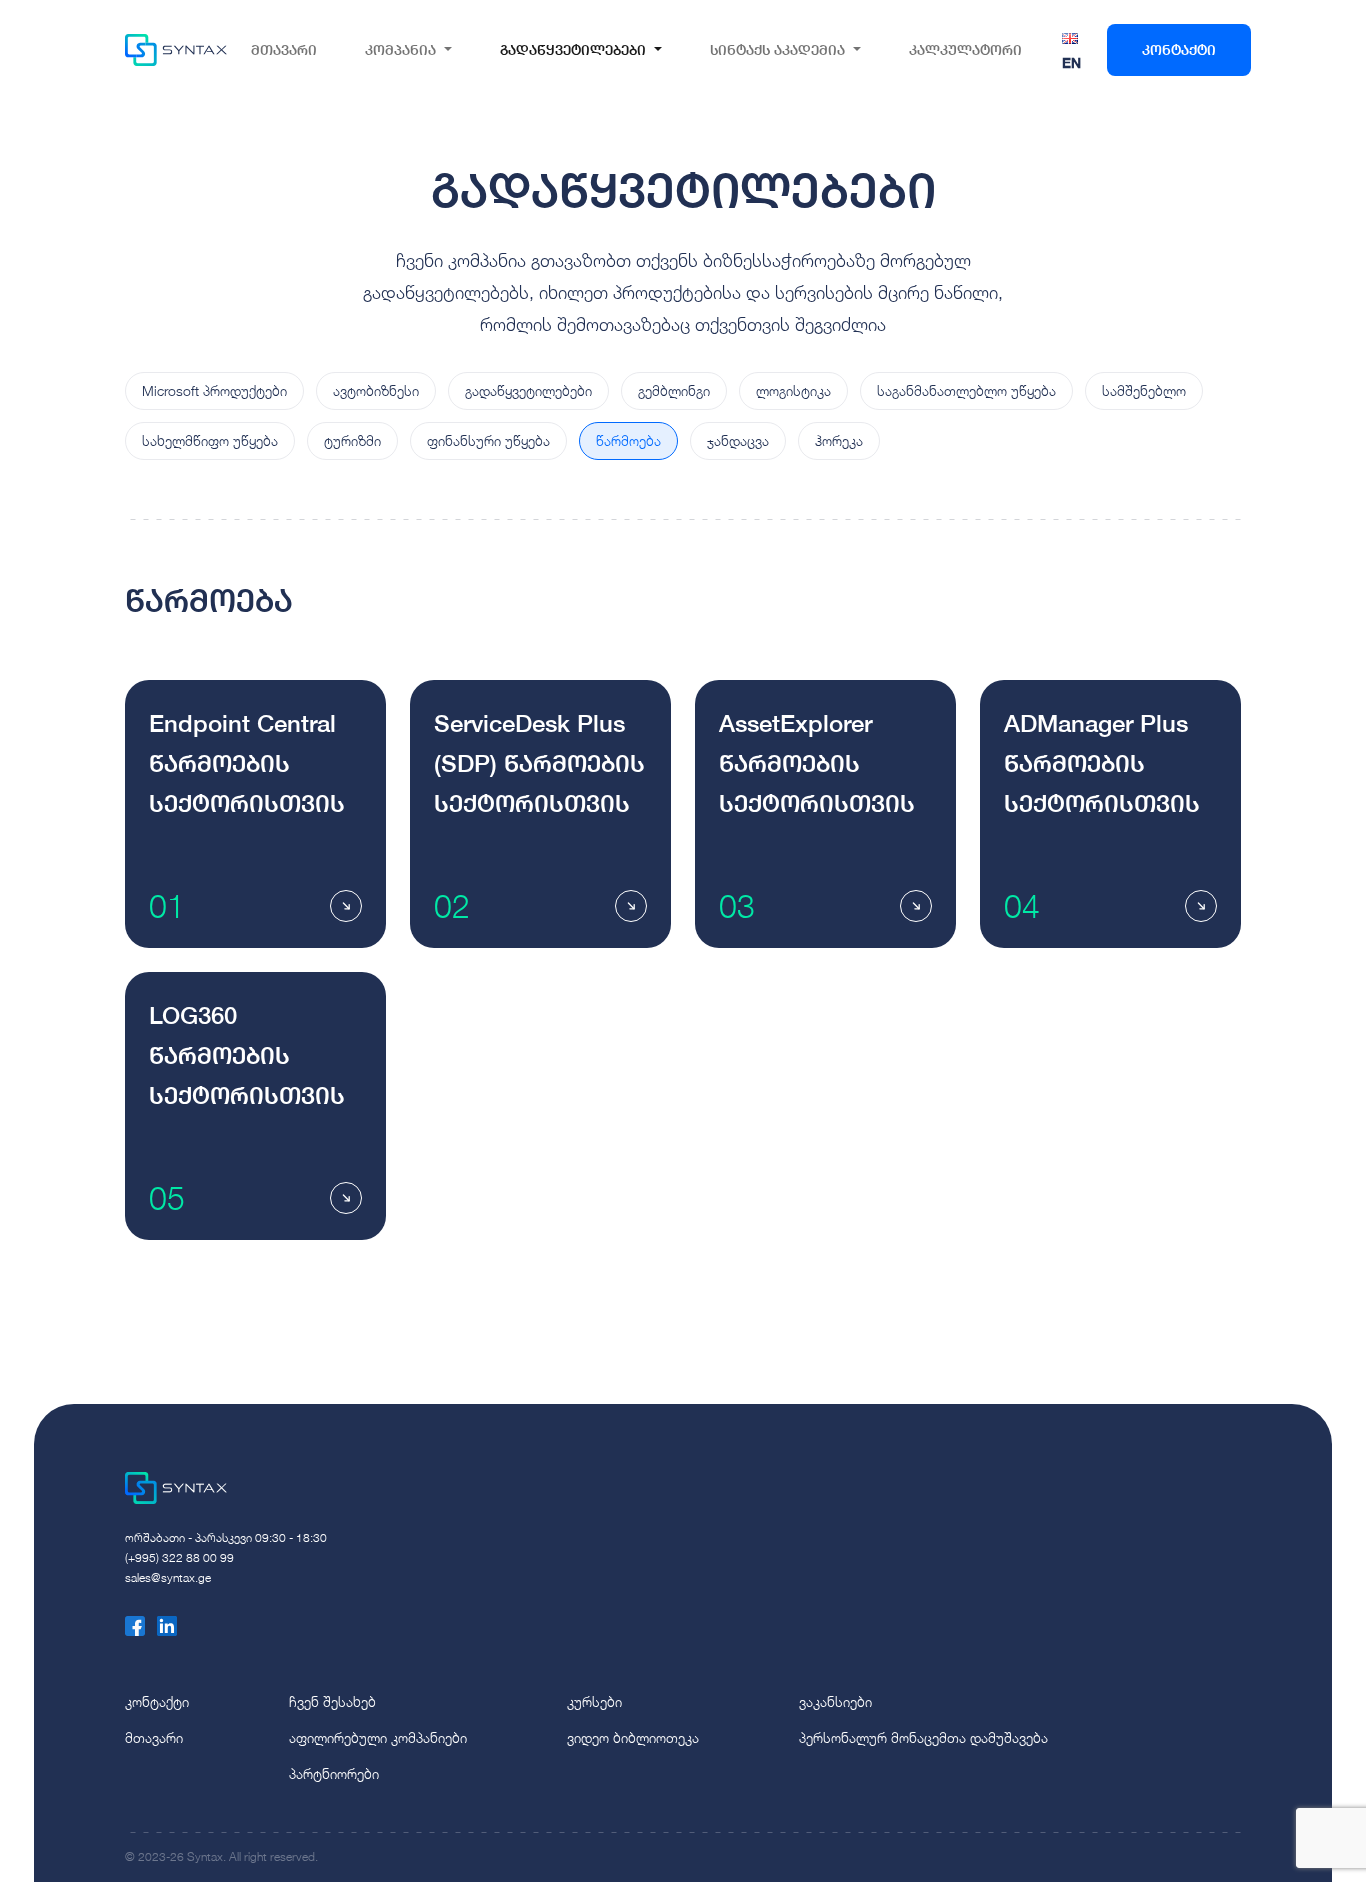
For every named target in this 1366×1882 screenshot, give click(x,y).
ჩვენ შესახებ (332, 1701)
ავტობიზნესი (376, 390)
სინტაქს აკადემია (777, 49)
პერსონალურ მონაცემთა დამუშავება (923, 1737)
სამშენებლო (1144, 390)
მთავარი (284, 49)
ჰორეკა (839, 440)
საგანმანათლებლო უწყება (966, 390)
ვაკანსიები (835, 1701)
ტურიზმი (352, 440)
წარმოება (628, 440)
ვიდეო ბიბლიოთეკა (633, 1737)
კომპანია (400, 49)
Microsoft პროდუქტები (214, 390)
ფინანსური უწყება (488, 440)
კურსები (594, 1701)
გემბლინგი (674, 390)
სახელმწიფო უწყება (210, 440)
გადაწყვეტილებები (573, 49)
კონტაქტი (1179, 49)
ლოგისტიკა (793, 390)
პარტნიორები (334, 1773)
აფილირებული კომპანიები (378, 1737)
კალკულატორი (965, 49)
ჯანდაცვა (738, 440)
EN (1071, 62)
